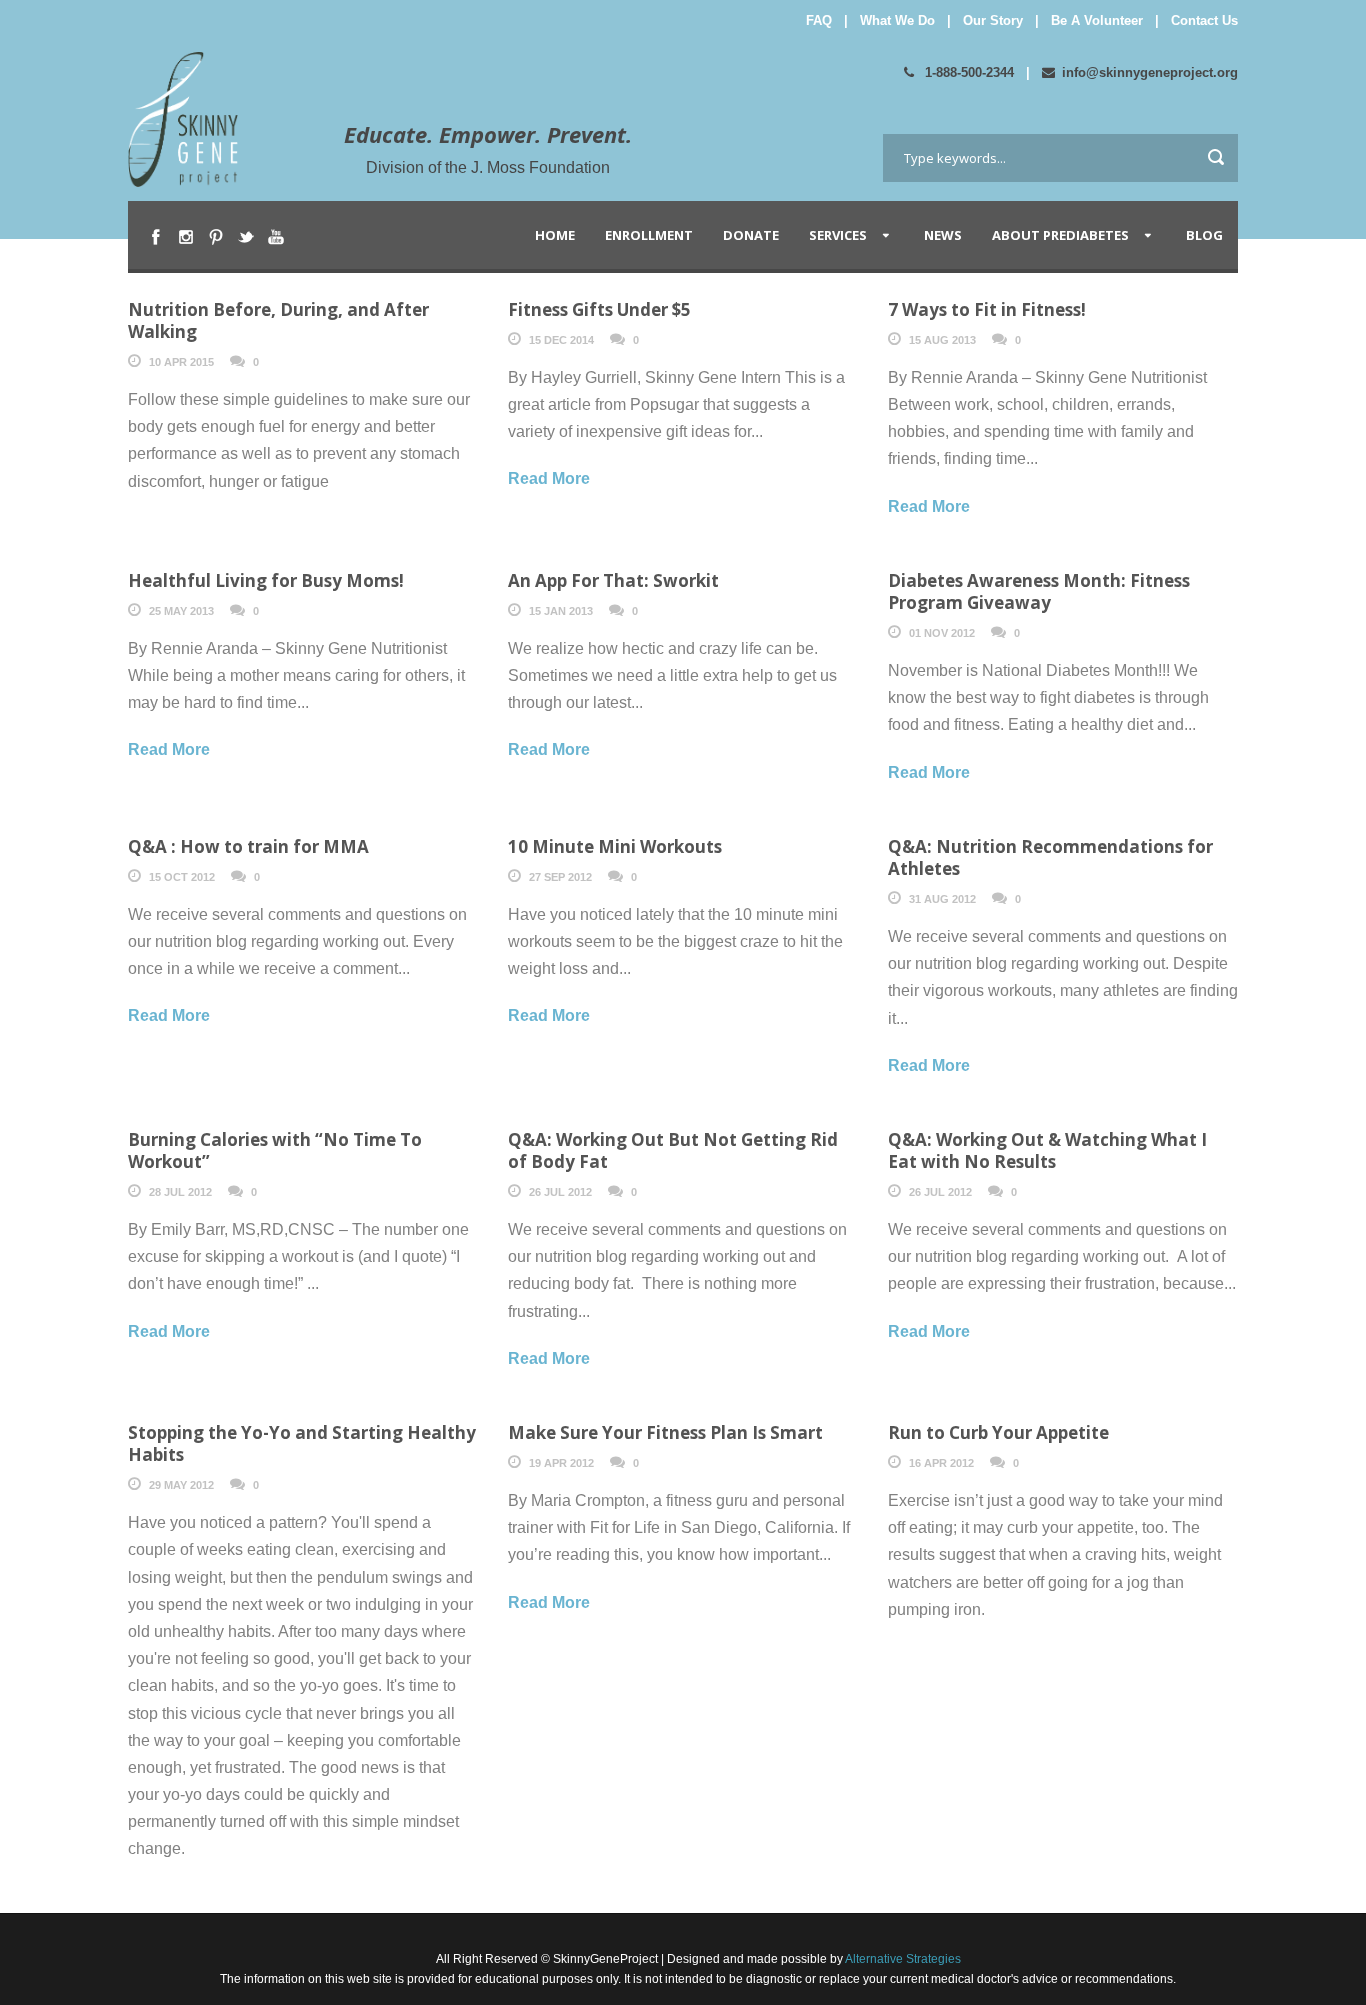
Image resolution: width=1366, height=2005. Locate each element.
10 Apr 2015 (181, 362)
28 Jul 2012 (180, 1192)
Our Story (993, 20)
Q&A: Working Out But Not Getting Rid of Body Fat (673, 1150)
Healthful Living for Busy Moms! (266, 580)
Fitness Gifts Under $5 (599, 309)
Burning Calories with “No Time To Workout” (275, 1150)
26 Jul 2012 (560, 1192)
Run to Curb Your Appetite (998, 1432)
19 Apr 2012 (561, 1463)
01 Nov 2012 (942, 633)
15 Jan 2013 (561, 611)
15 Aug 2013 (942, 340)
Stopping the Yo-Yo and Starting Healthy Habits (302, 1443)
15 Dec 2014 (561, 340)
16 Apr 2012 (941, 1463)
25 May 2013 (181, 611)
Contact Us (1204, 20)
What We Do (897, 20)
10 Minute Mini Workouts (615, 846)
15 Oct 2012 (182, 877)
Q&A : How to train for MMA (248, 846)
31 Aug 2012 (942, 899)
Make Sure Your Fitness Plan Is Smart (665, 1432)
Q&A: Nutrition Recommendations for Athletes (1050, 857)
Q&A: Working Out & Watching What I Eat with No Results (1047, 1150)
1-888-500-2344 (967, 72)
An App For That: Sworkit (613, 580)
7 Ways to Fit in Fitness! (987, 309)
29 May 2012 (181, 1485)
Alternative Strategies (902, 1959)
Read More (549, 478)
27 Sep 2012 (560, 877)
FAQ (819, 20)
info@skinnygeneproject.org (1150, 72)
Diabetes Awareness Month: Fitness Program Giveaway (1039, 591)
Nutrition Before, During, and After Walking (278, 320)
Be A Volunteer (1097, 20)
